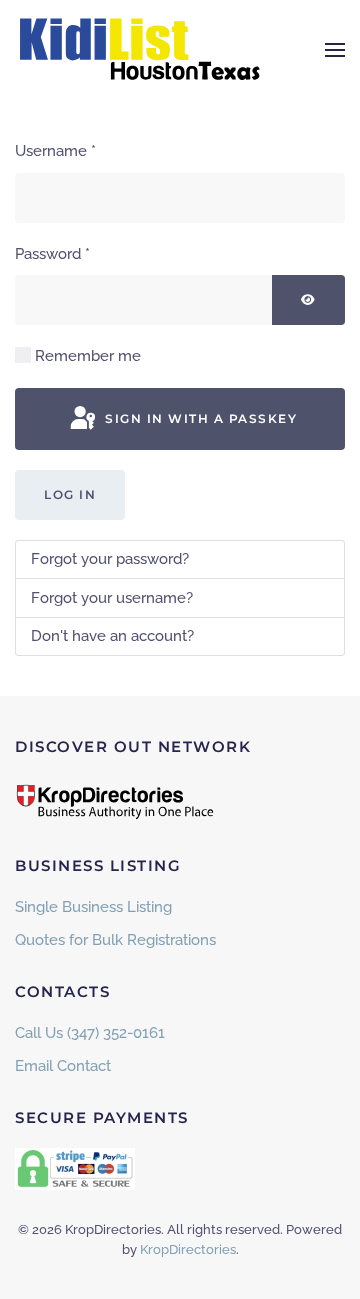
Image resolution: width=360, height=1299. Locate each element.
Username (55, 151)
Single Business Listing (93, 907)
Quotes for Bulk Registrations (115, 940)
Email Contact (63, 1066)
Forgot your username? (112, 598)
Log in (70, 494)
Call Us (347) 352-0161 (90, 1033)
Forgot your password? (110, 559)
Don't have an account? (112, 636)
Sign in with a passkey (199, 418)
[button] (335, 50)
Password (52, 254)
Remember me (88, 356)
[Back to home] (140, 50)
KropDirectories (188, 1249)
